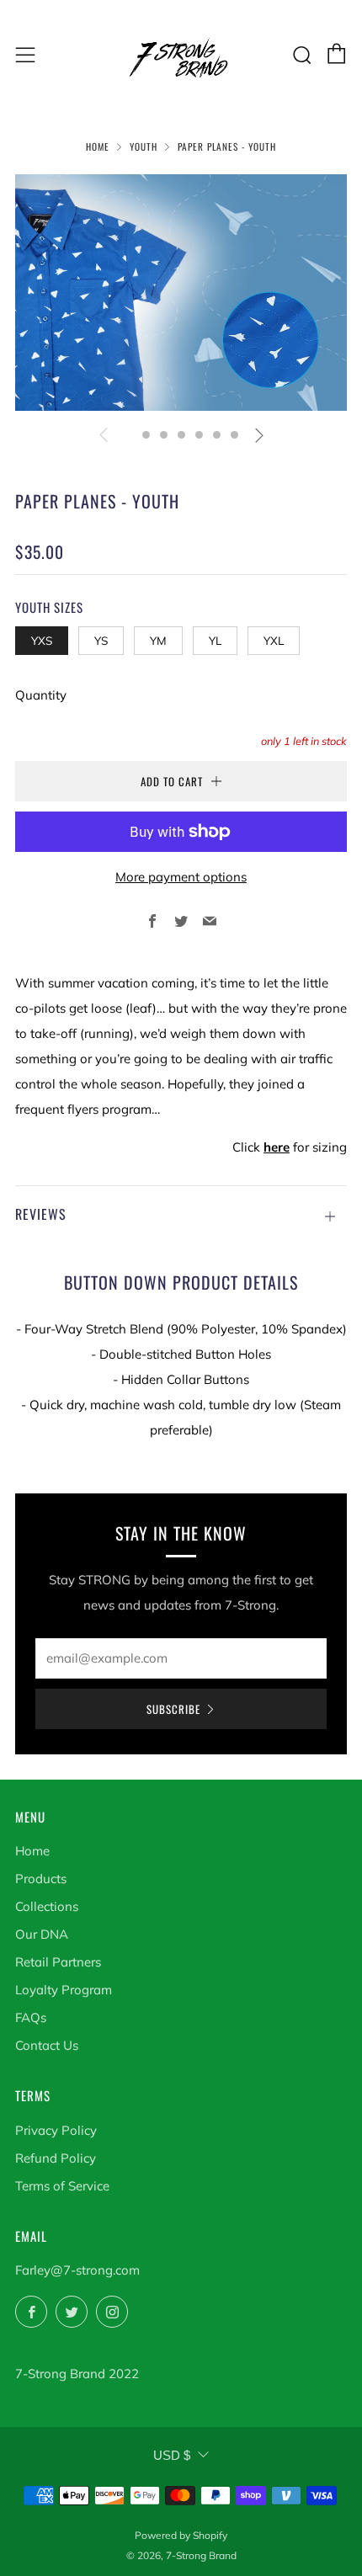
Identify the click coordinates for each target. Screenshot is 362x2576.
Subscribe (173, 1709)
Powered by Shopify (181, 2535)
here (277, 1147)
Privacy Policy (56, 2130)
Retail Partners (58, 1962)
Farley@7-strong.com (77, 2270)
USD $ (172, 2455)
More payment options (181, 877)
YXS (42, 640)
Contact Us (47, 2045)
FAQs (31, 2017)
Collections (47, 1906)
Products (41, 1879)
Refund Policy (56, 2158)
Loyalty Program (64, 1990)
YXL (274, 640)
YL (215, 640)
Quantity (41, 695)
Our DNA (42, 1934)
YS (101, 640)
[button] (128, 435)
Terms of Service (62, 2186)
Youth (144, 146)
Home (98, 146)
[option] (181, 293)
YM (158, 640)
